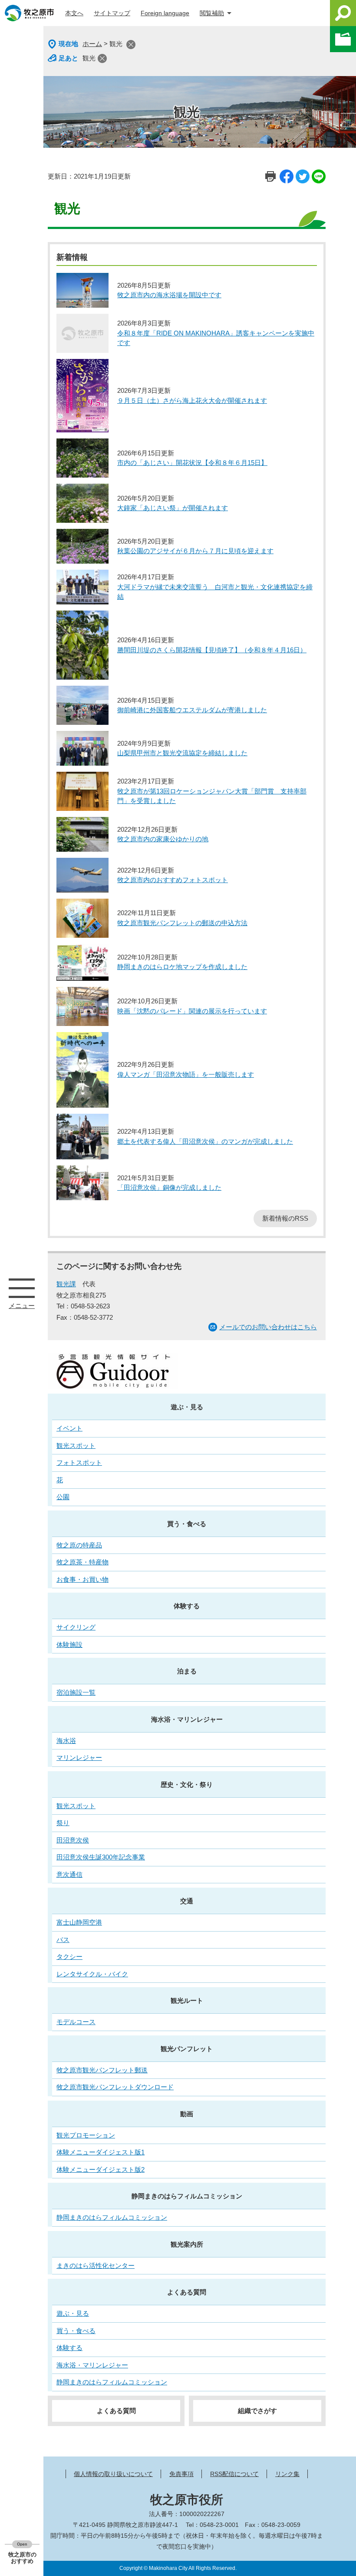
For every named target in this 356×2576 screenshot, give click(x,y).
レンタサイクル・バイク (92, 1974)
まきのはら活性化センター (96, 2266)
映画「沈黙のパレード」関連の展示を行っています (192, 1011)
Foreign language (165, 13)
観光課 (66, 1284)
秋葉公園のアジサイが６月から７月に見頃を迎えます (195, 551)
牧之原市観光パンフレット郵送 (102, 2070)
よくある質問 (187, 2292)
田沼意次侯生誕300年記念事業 (101, 1857)
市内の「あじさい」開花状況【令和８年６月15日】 (192, 463)
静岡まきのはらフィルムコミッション (187, 2196)
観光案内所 (187, 2244)
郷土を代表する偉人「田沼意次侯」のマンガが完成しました (205, 1141)
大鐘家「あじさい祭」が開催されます (173, 508)
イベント (69, 1428)
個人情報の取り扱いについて (113, 2474)
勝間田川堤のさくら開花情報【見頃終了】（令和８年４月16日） (212, 650)
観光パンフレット (187, 2049)
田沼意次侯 (73, 1840)
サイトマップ (112, 13)
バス (63, 1940)
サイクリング (76, 1627)
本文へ (74, 13)
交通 (187, 1901)
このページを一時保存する (343, 39)
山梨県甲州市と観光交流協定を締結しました (182, 753)
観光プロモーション (86, 2135)
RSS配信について (234, 2474)
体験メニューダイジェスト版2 (101, 2169)
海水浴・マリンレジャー (187, 1719)
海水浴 (66, 1741)
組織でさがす (257, 2411)
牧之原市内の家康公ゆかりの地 (163, 839)
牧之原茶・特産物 (82, 1562)
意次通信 (69, 1874)
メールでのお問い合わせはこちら (268, 1327)
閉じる (131, 45)
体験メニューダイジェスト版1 (101, 2152)
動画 (187, 2114)
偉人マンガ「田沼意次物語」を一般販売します (186, 1074)
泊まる (187, 1671)
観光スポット (76, 1446)
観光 (89, 58)
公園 (63, 1497)
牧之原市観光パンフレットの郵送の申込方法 (182, 923)
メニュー (22, 1288)
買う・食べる (187, 1524)
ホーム (92, 44)
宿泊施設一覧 (76, 1692)
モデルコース (76, 2022)
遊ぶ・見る (187, 1407)
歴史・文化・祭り (187, 1784)
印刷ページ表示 (270, 176)
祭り (63, 1823)
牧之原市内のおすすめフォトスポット (173, 880)
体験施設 (69, 1645)
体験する (187, 1606)
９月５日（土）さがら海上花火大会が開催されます (192, 400)
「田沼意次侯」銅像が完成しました (169, 1187)
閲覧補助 (212, 13)
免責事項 (181, 2474)
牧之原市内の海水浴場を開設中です (169, 295)
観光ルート (187, 2000)
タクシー (69, 1957)
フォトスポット (79, 1462)
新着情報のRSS (285, 1218)
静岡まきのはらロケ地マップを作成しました (182, 967)
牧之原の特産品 (79, 1545)
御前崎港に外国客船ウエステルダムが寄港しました (192, 710)
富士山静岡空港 (79, 1922)
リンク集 (287, 2474)
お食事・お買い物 (82, 1579)
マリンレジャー (79, 1758)
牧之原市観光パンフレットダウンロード (115, 2087)
